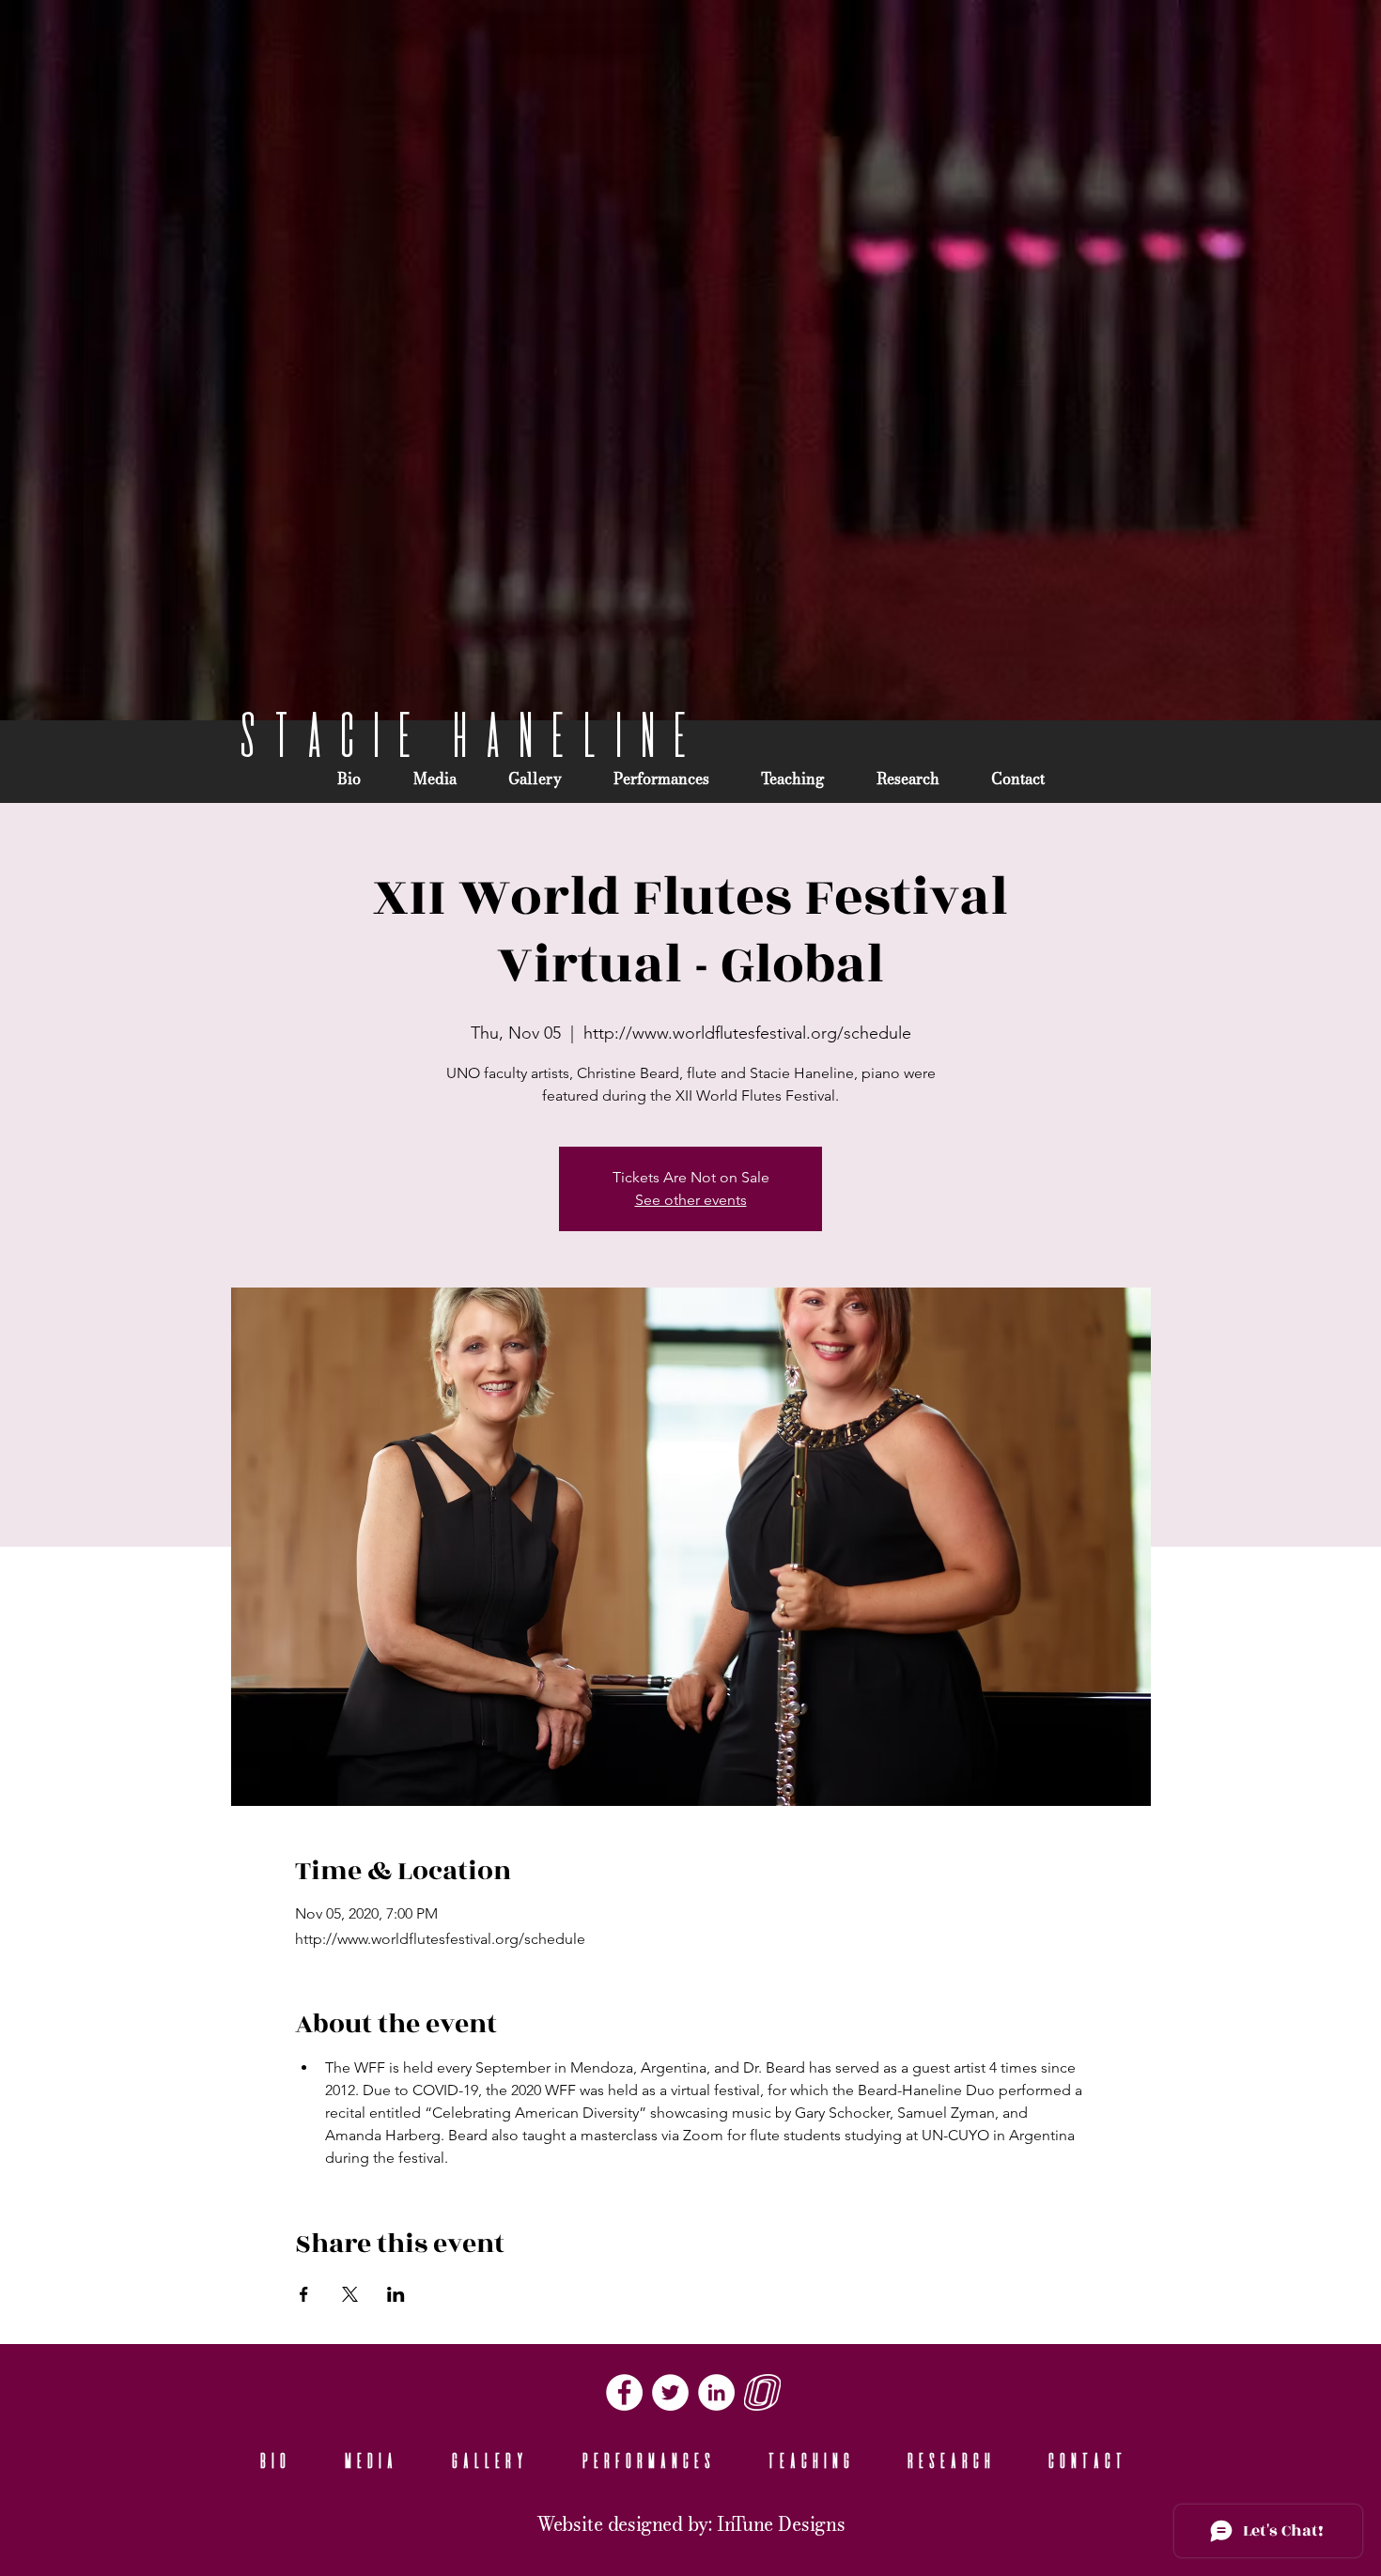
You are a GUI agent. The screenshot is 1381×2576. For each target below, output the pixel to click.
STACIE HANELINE (463, 734)
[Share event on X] (350, 2294)
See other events (691, 1200)
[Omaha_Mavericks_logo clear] (762, 2392)
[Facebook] (624, 2392)
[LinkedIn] (716, 2392)
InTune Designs (781, 2525)
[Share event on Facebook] (304, 2294)
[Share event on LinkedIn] (396, 2294)
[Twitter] (670, 2392)
